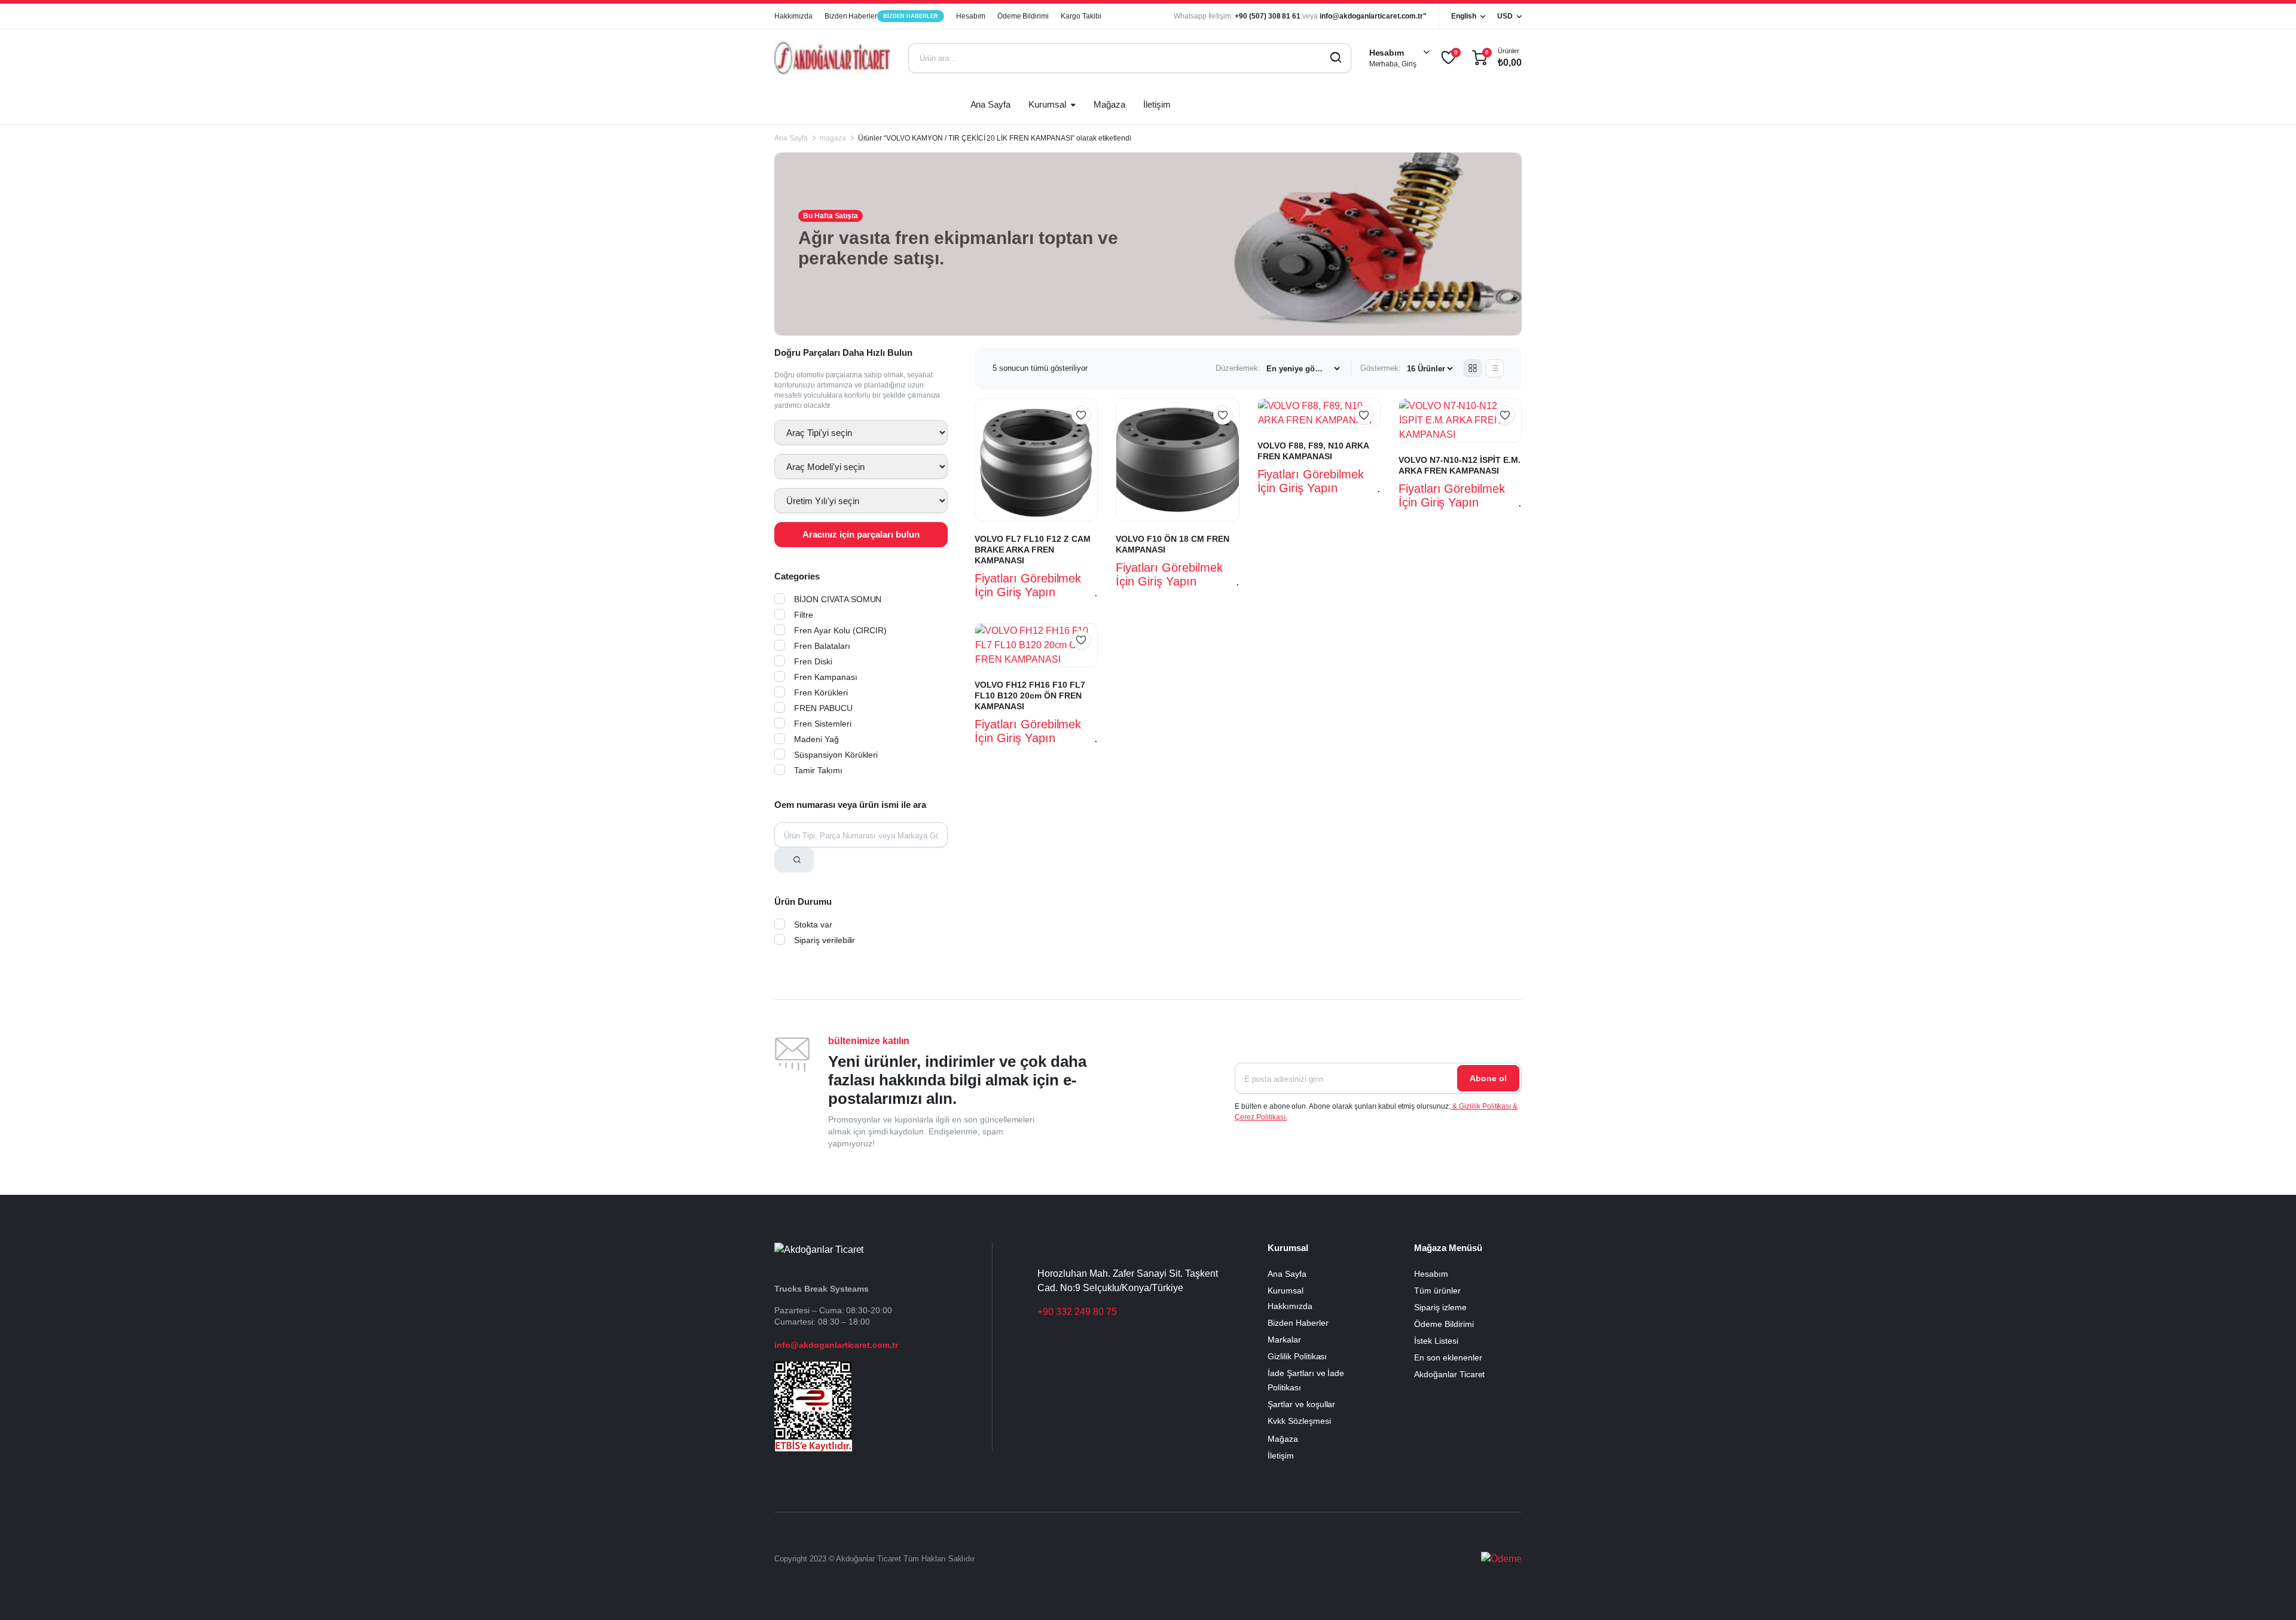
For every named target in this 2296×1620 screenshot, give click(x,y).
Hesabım (971, 16)
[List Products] (1495, 368)
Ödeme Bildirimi (1023, 16)
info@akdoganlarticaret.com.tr (836, 1345)
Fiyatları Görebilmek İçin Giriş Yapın (1028, 585)
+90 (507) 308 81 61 (1268, 16)
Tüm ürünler (1437, 1290)
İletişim (1157, 104)
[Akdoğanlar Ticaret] (832, 58)
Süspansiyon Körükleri (836, 755)
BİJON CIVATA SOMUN (838, 599)
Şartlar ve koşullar (1301, 1404)
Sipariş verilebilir (825, 940)
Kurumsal (1047, 104)
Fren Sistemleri (823, 724)
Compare (1087, 438)
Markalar (1284, 1340)
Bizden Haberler (881, 16)
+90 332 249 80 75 (1077, 1312)
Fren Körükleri (821, 692)
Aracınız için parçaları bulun (861, 534)
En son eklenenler (1448, 1357)
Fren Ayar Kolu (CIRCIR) (840, 630)
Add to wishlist (1081, 415)
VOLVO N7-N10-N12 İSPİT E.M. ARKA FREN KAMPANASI (1460, 465)
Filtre (804, 615)
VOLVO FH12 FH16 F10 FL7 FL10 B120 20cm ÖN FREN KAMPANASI (1030, 695)
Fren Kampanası (826, 677)
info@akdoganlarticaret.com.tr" (1373, 16)
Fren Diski (813, 661)
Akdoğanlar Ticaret (1449, 1374)
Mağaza (1109, 104)
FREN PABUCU (823, 708)
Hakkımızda (793, 16)
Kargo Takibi (1081, 16)
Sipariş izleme (1440, 1307)
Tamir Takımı (818, 770)
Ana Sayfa (991, 104)
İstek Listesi (1436, 1341)
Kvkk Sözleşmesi (1299, 1421)
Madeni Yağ (816, 739)
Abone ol (1488, 1078)
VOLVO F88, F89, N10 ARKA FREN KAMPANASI (1313, 451)
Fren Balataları (822, 646)
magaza (833, 138)
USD (1505, 16)
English (1464, 16)
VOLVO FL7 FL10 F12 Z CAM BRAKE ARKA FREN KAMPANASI (1033, 550)
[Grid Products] (1473, 368)
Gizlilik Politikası (1297, 1356)
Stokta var (813, 925)
